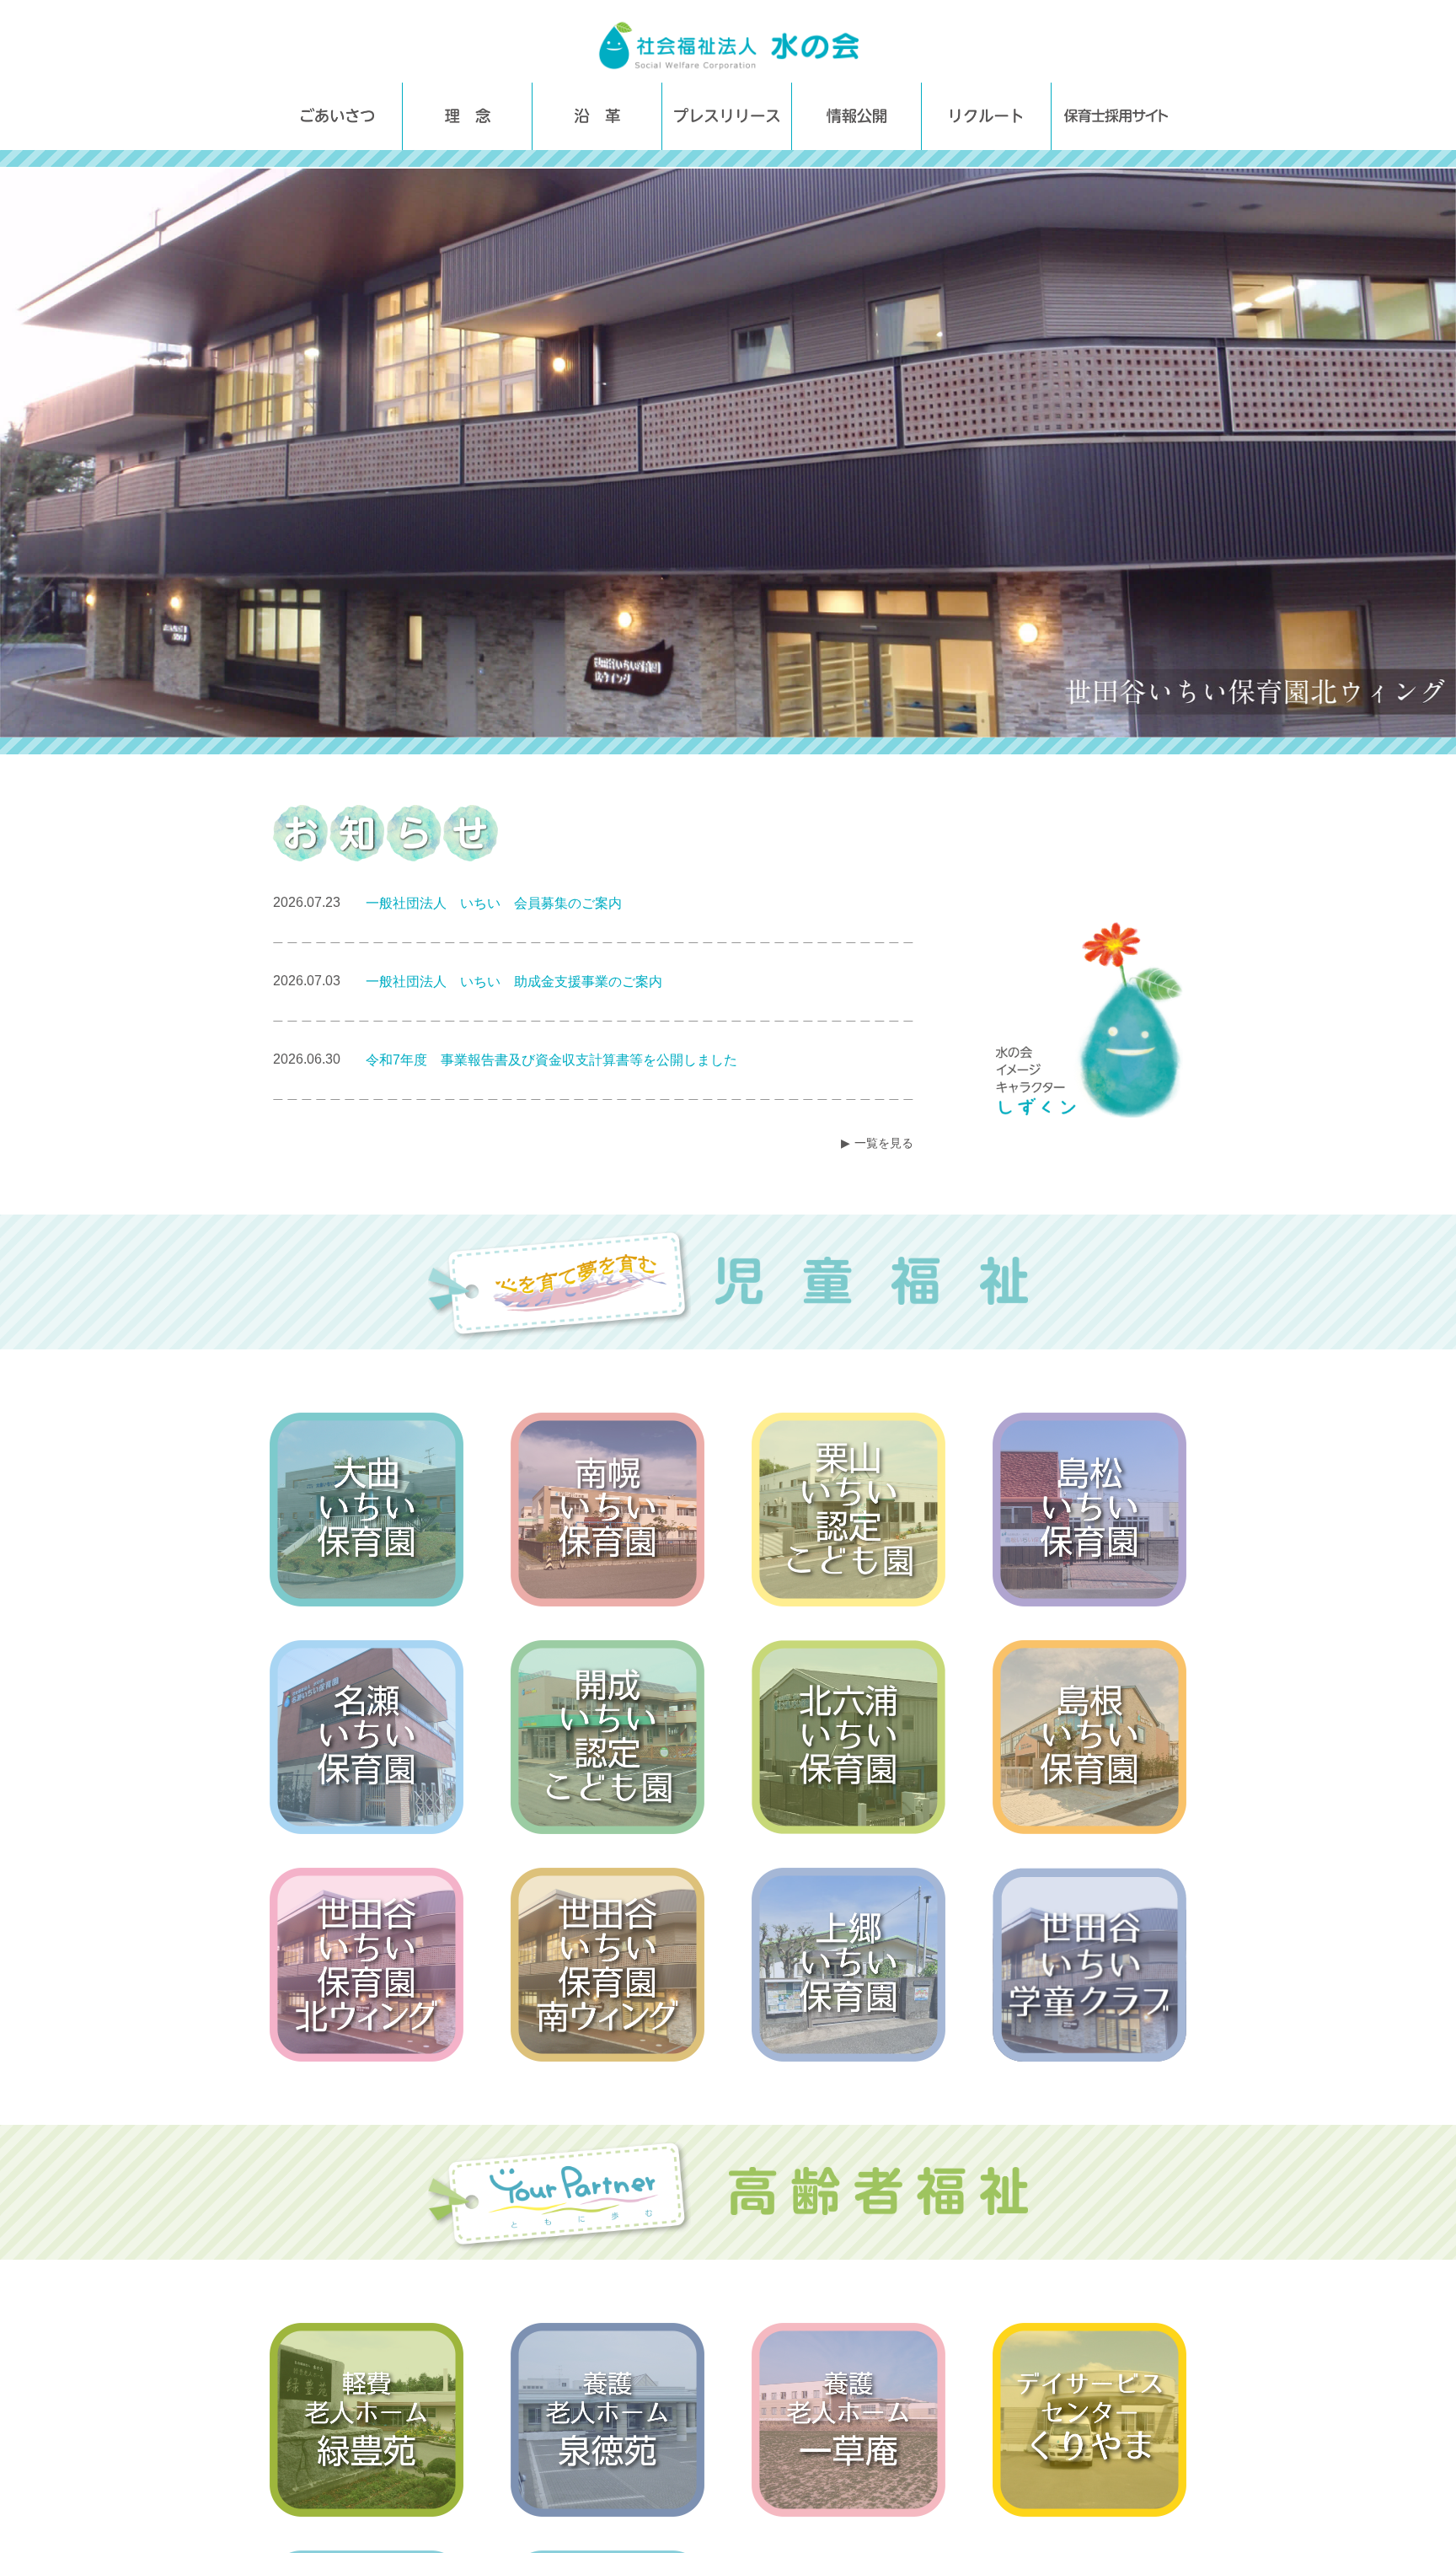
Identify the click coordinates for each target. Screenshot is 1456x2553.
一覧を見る (884, 1143)
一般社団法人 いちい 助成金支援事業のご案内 (514, 982)
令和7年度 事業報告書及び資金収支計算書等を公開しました (551, 1060)
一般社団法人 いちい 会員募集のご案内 (494, 903)
